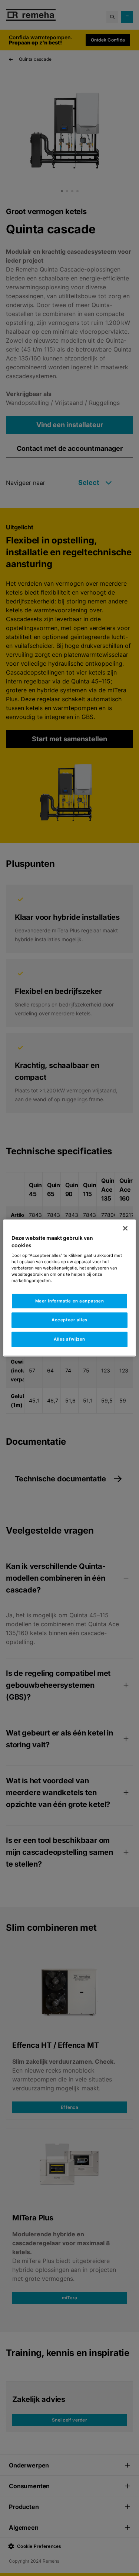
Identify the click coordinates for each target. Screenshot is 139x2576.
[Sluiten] (125, 1228)
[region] (69, 1288)
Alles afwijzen (69, 1339)
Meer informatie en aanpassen (70, 1301)
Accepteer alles (69, 1320)
